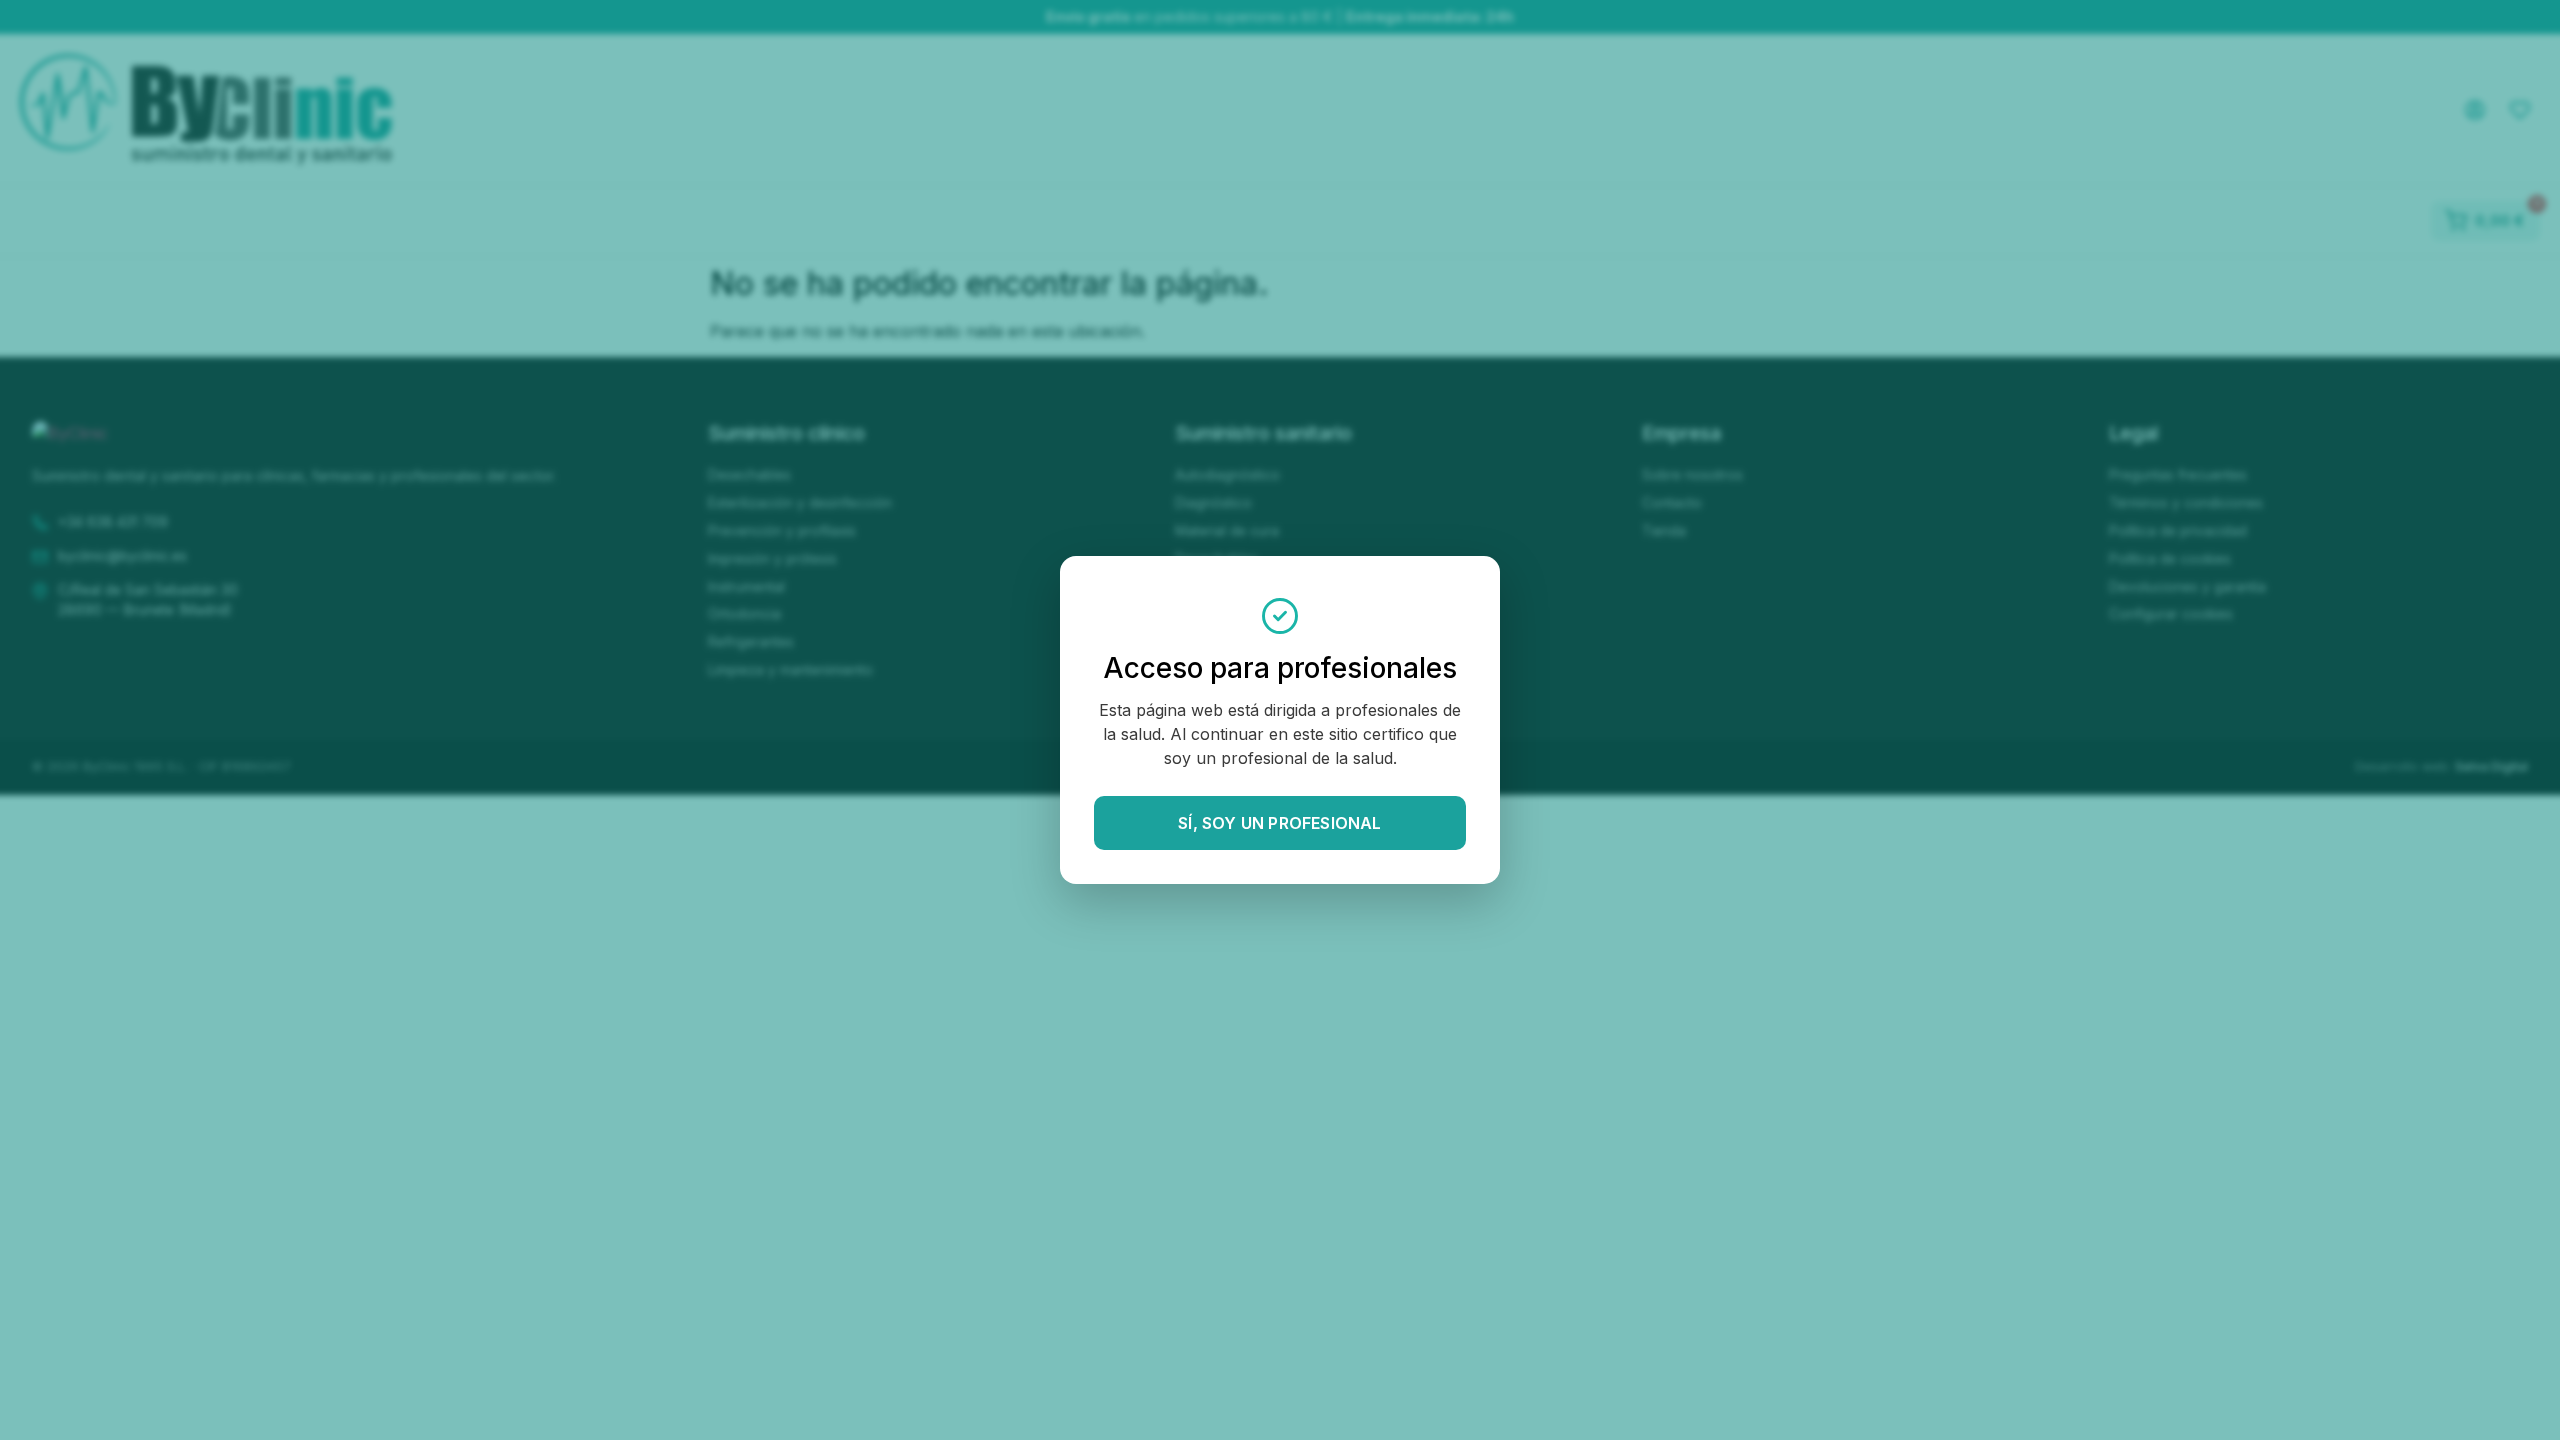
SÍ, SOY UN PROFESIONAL (1279, 823)
